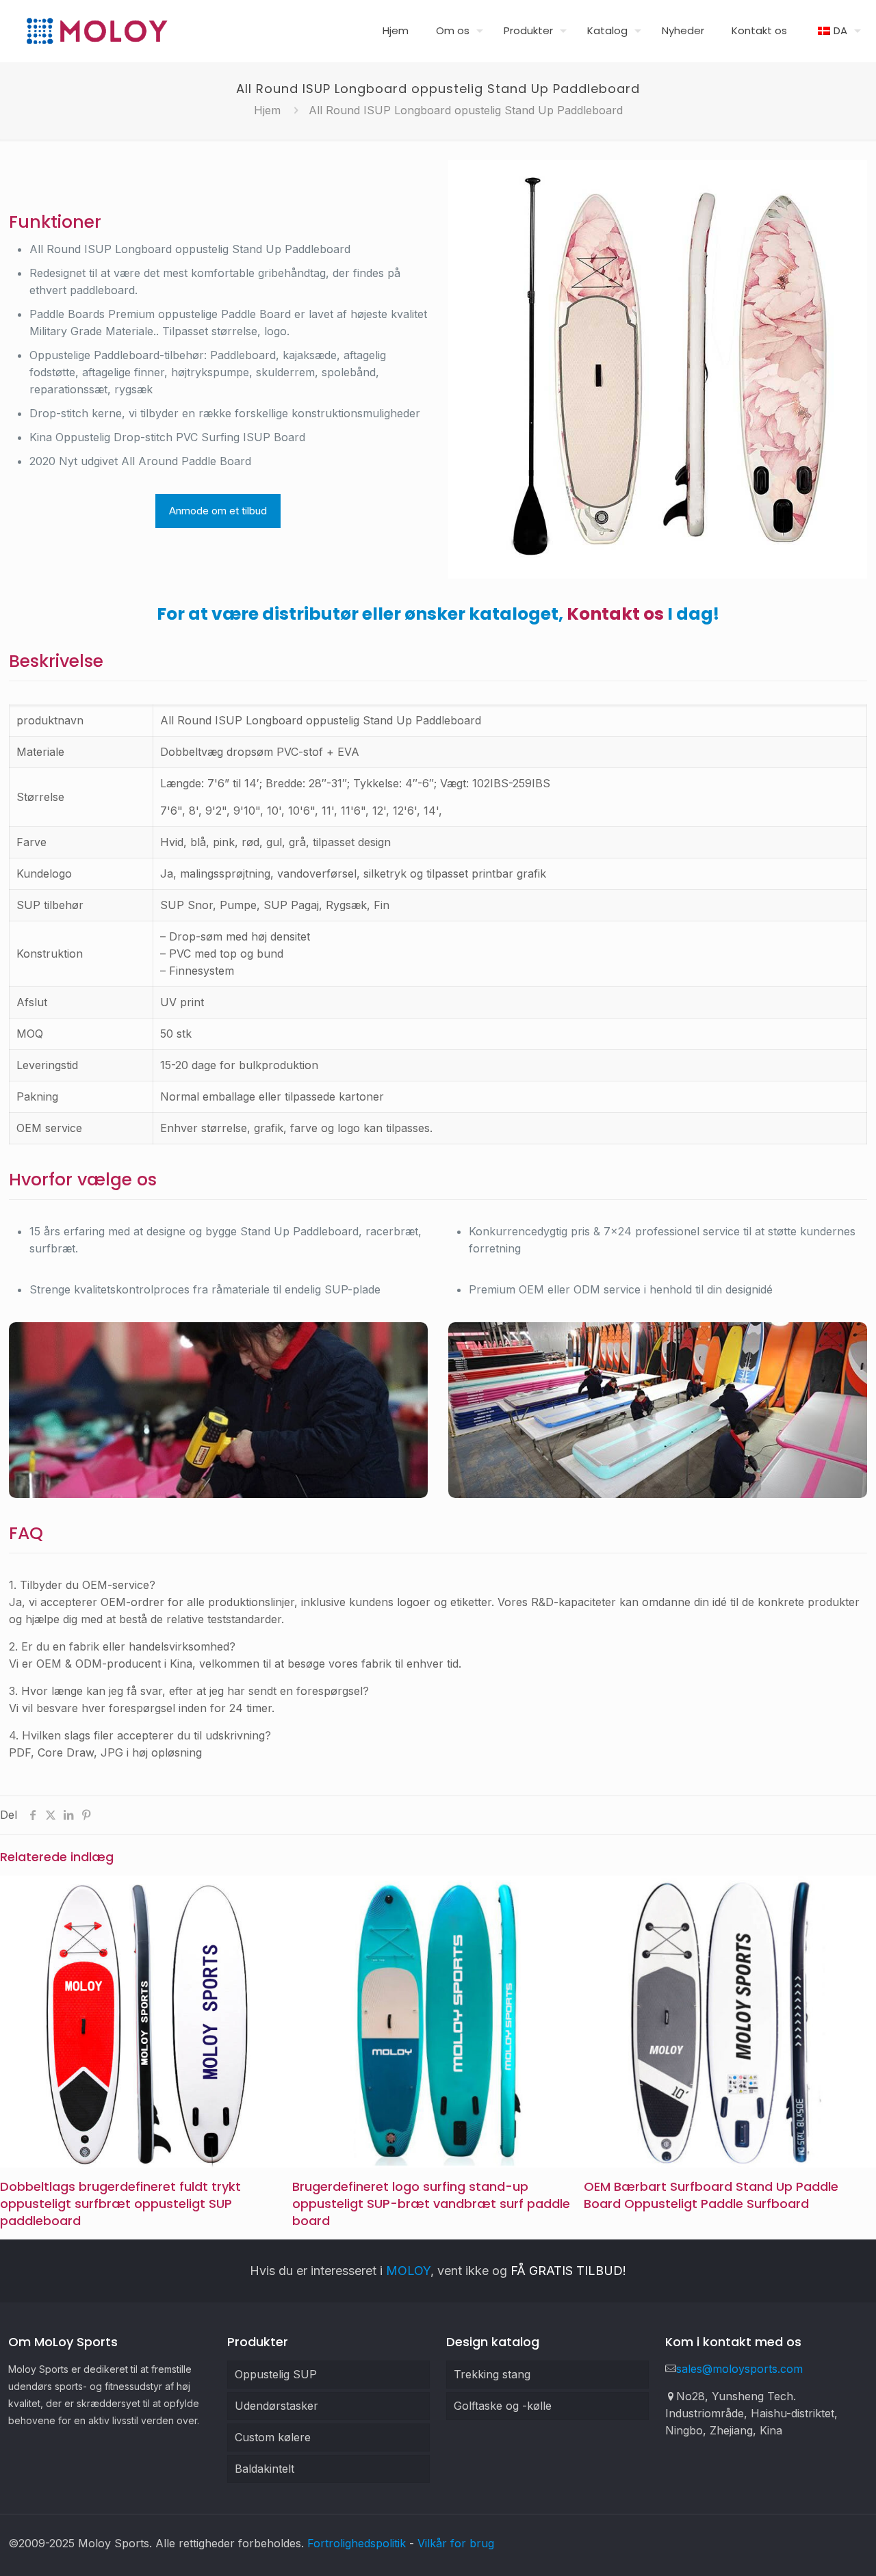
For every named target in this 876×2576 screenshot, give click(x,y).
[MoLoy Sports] (96, 31)
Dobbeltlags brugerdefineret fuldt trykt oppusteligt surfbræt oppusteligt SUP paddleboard (120, 2204)
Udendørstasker (276, 2406)
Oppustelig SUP (276, 2374)
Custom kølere (273, 2437)
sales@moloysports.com (739, 2369)
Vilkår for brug (456, 2543)
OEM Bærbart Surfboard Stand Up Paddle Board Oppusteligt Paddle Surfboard (711, 2195)
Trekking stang (492, 2374)
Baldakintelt (265, 2469)
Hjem (267, 110)
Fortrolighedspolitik (357, 2543)
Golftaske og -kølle (503, 2406)
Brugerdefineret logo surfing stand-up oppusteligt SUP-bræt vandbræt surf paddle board (431, 2204)
